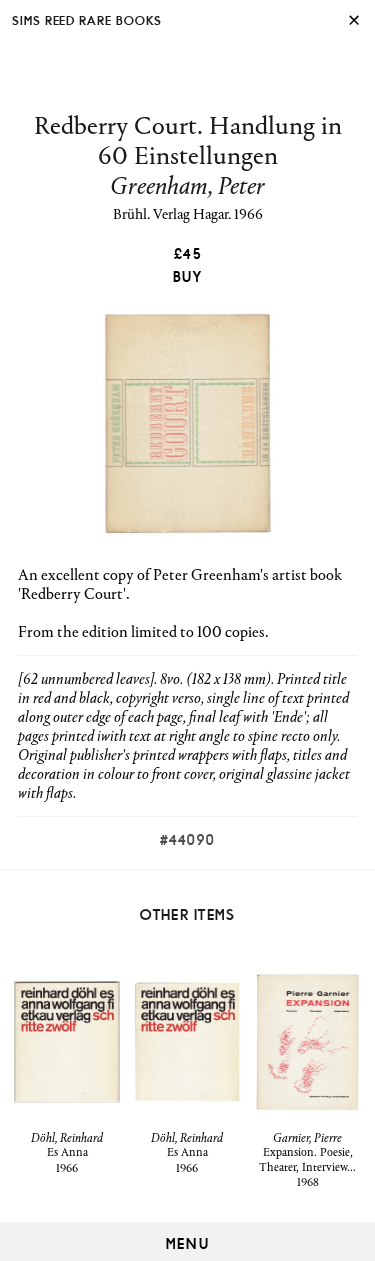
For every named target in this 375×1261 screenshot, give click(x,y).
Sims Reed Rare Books (87, 19)
